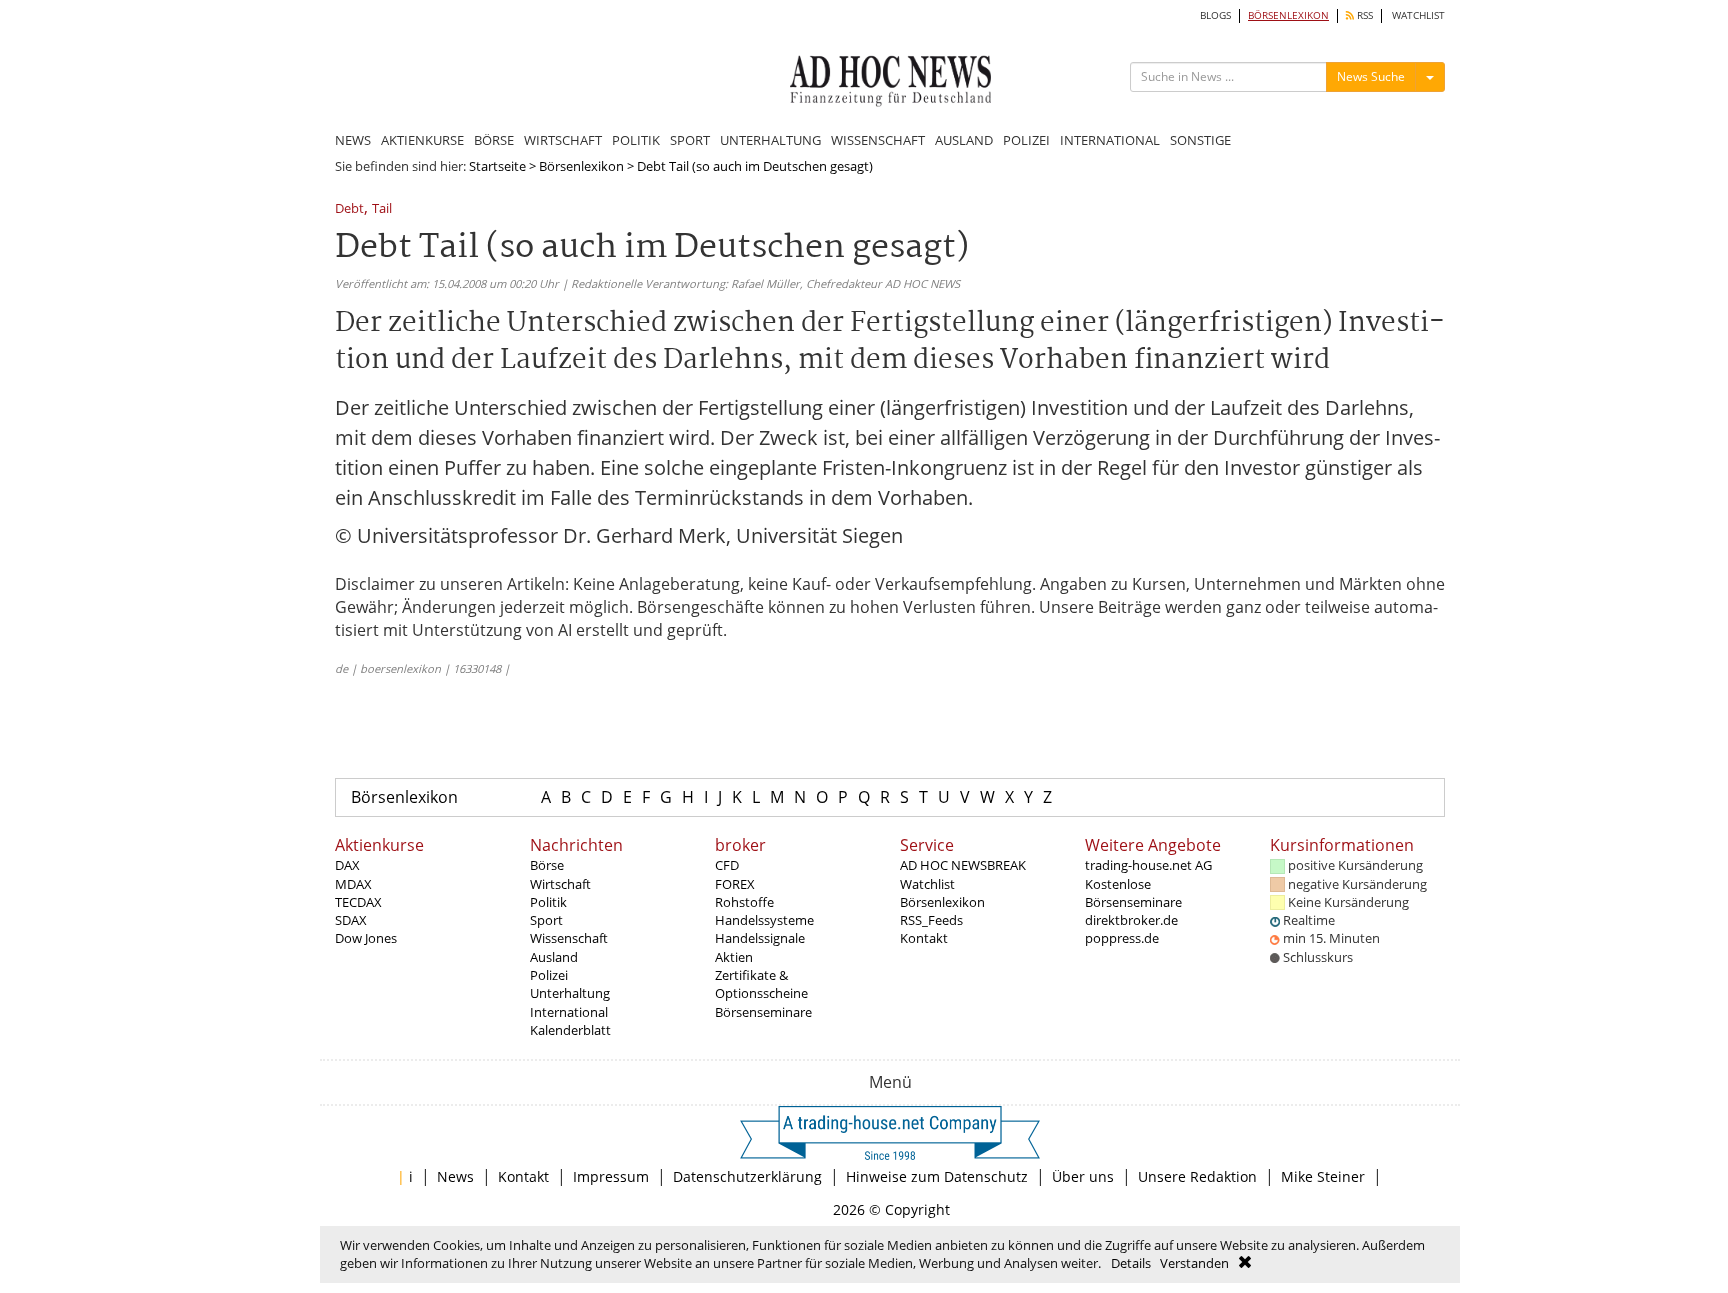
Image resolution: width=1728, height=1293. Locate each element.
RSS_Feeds (931, 920)
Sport (546, 920)
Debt (349, 209)
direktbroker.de (1131, 920)
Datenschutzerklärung (747, 1176)
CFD (727, 865)
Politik (548, 902)
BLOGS (1215, 15)
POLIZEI (1026, 140)
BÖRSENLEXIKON (1288, 15)
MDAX (353, 884)
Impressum (611, 1176)
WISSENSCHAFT (878, 140)
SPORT (690, 140)
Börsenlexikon (581, 166)
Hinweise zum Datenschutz (937, 1176)
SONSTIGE (1200, 140)
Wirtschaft (560, 884)
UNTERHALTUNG (770, 140)
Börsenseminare (763, 1012)
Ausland (554, 957)
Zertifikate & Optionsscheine (761, 984)
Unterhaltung (570, 993)
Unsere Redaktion (1197, 1176)
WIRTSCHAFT (563, 140)
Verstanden (1194, 1263)
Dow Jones (366, 938)
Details (1131, 1263)
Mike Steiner (1323, 1176)
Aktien (734, 957)
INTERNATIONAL (1110, 140)
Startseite (497, 166)
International (569, 1012)
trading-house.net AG (1148, 865)
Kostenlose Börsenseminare (1133, 893)
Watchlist (927, 884)
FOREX (735, 884)
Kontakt (924, 938)
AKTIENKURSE (422, 140)
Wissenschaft (569, 938)
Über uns (1083, 1176)
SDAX (351, 920)
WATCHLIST (1418, 15)
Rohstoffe (744, 902)
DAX (347, 865)
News (455, 1176)
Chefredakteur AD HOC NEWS (883, 283)
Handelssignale (760, 938)
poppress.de (1122, 938)
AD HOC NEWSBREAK (963, 865)
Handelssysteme (764, 920)
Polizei (549, 975)
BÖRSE (494, 140)
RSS (1363, 15)
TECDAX (358, 902)
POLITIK (636, 140)
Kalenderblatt (570, 1030)
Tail (382, 209)
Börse (547, 865)
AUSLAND (964, 140)
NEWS (353, 140)
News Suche (1371, 76)
